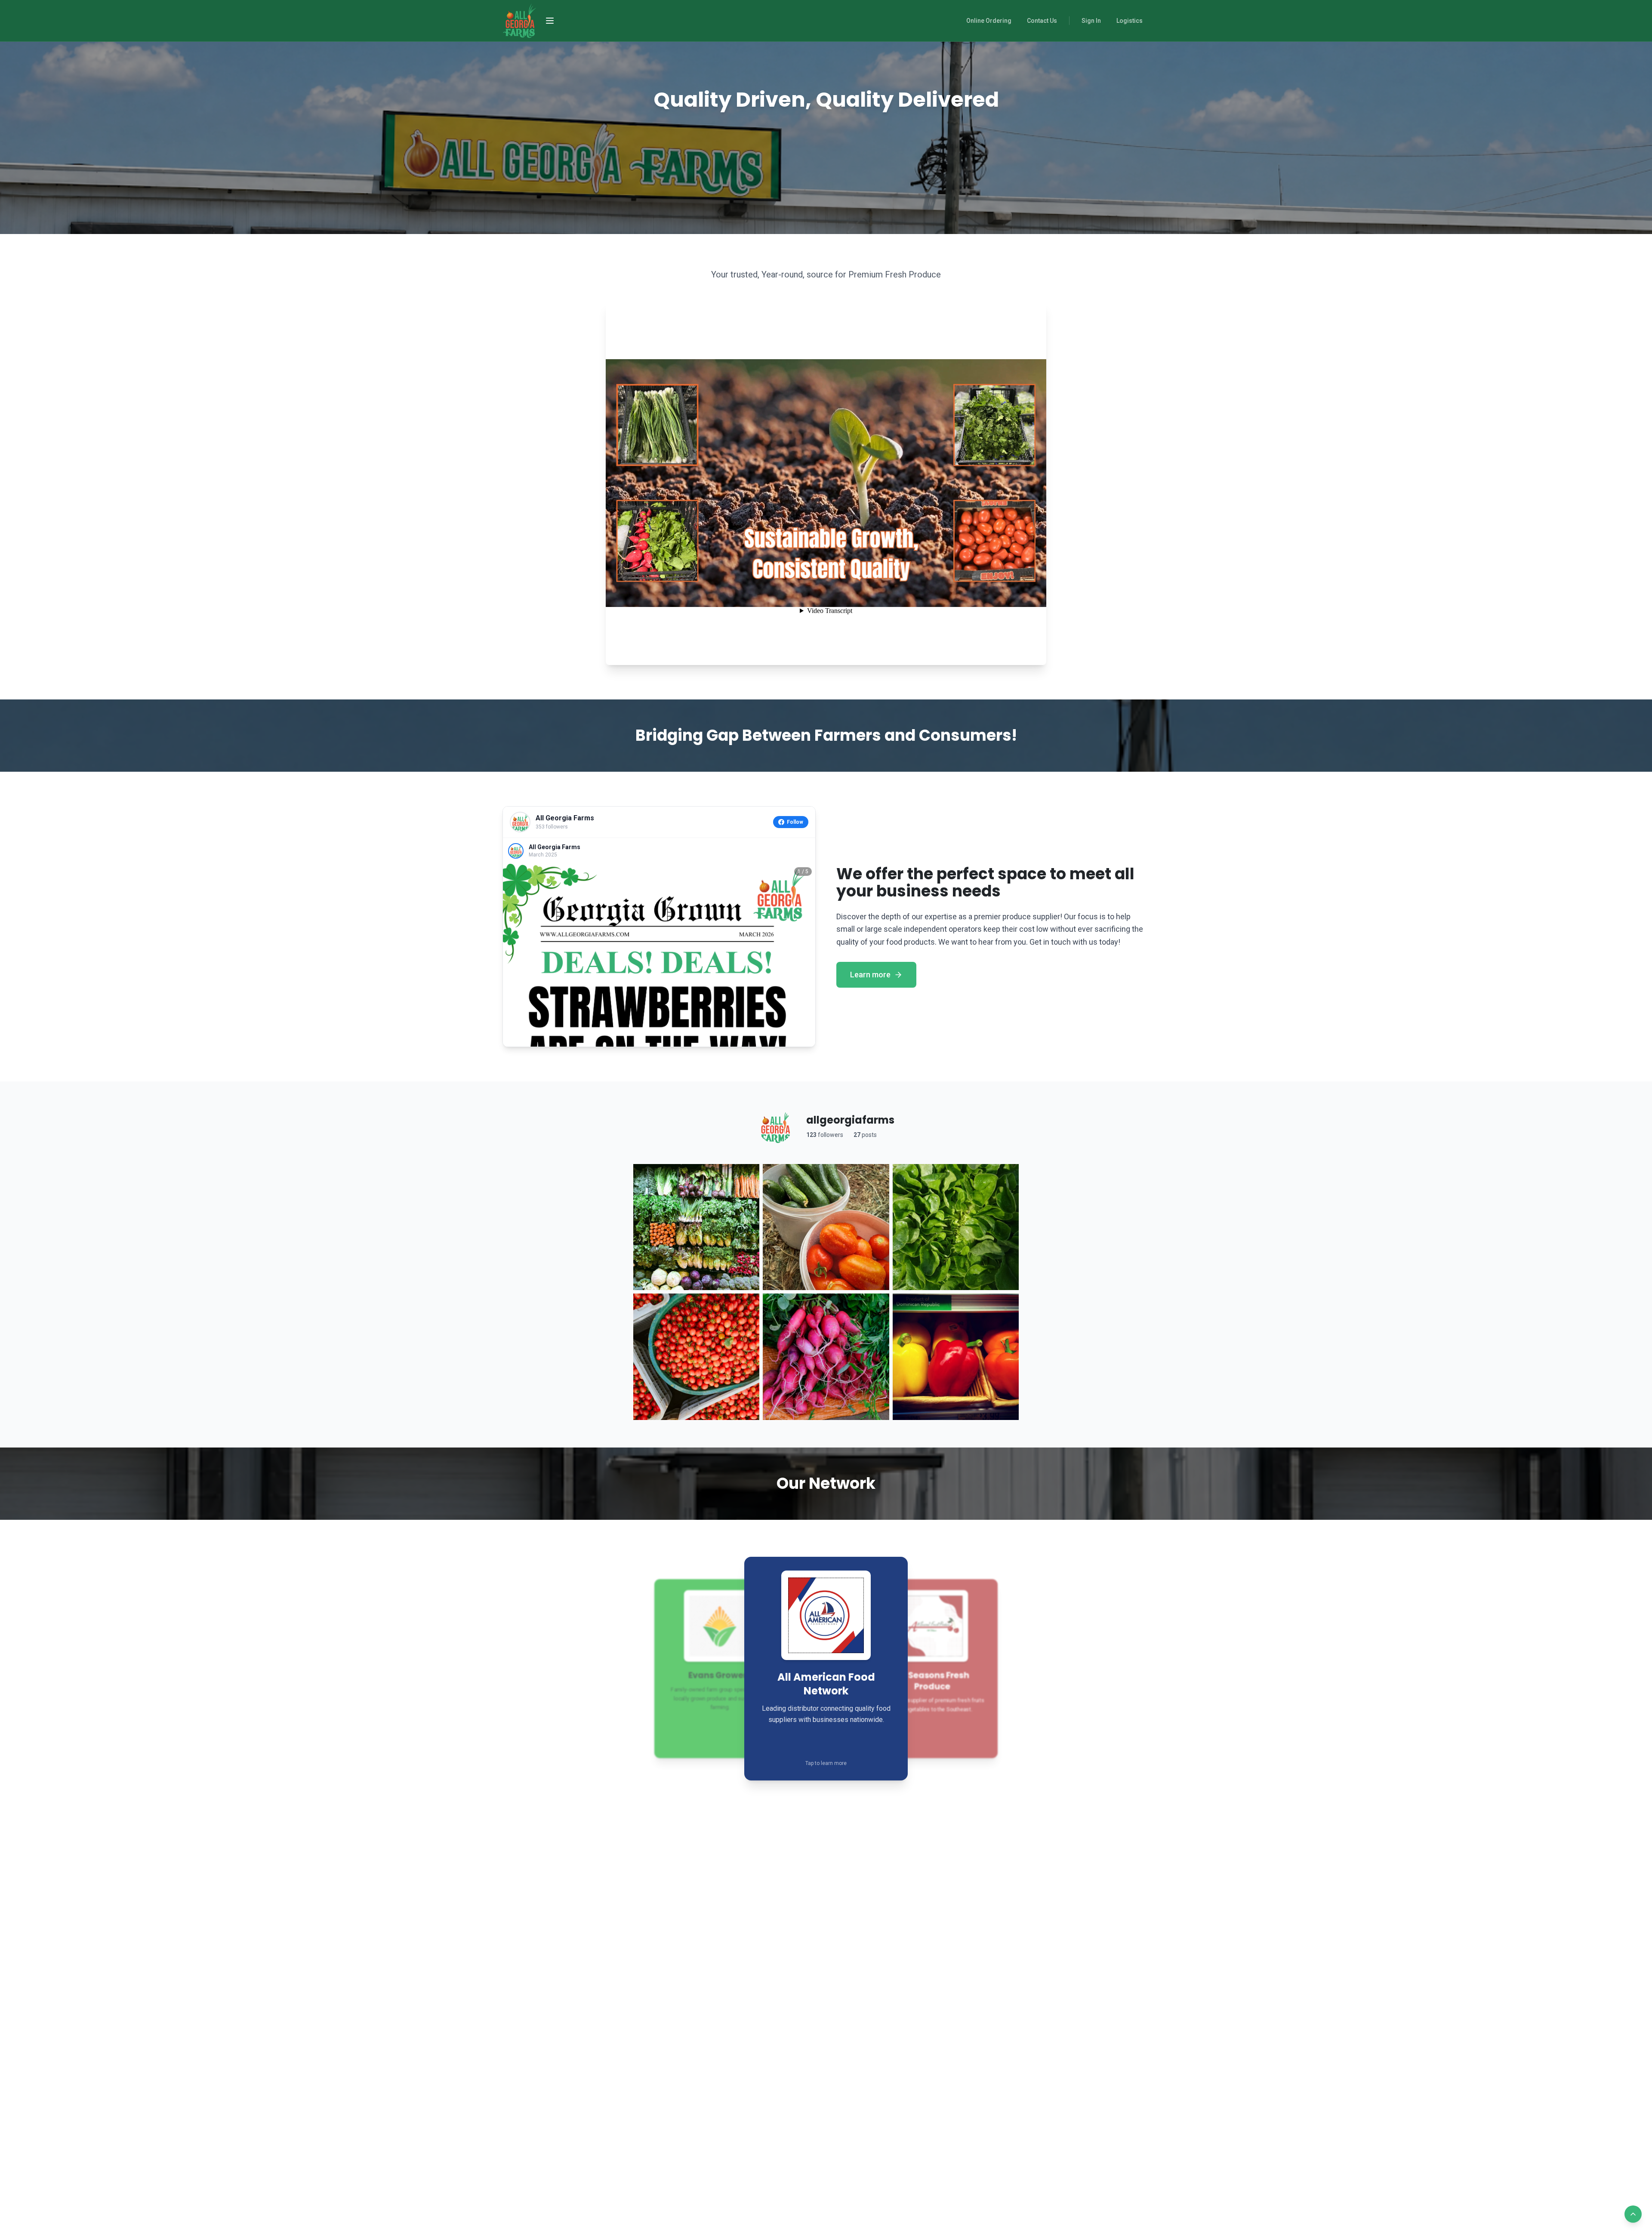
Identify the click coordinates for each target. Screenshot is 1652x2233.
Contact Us (1042, 21)
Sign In (1091, 21)
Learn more (870, 975)
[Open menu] (550, 21)
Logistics (1130, 21)
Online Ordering (989, 21)
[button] (826, 1669)
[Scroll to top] (1633, 2214)
